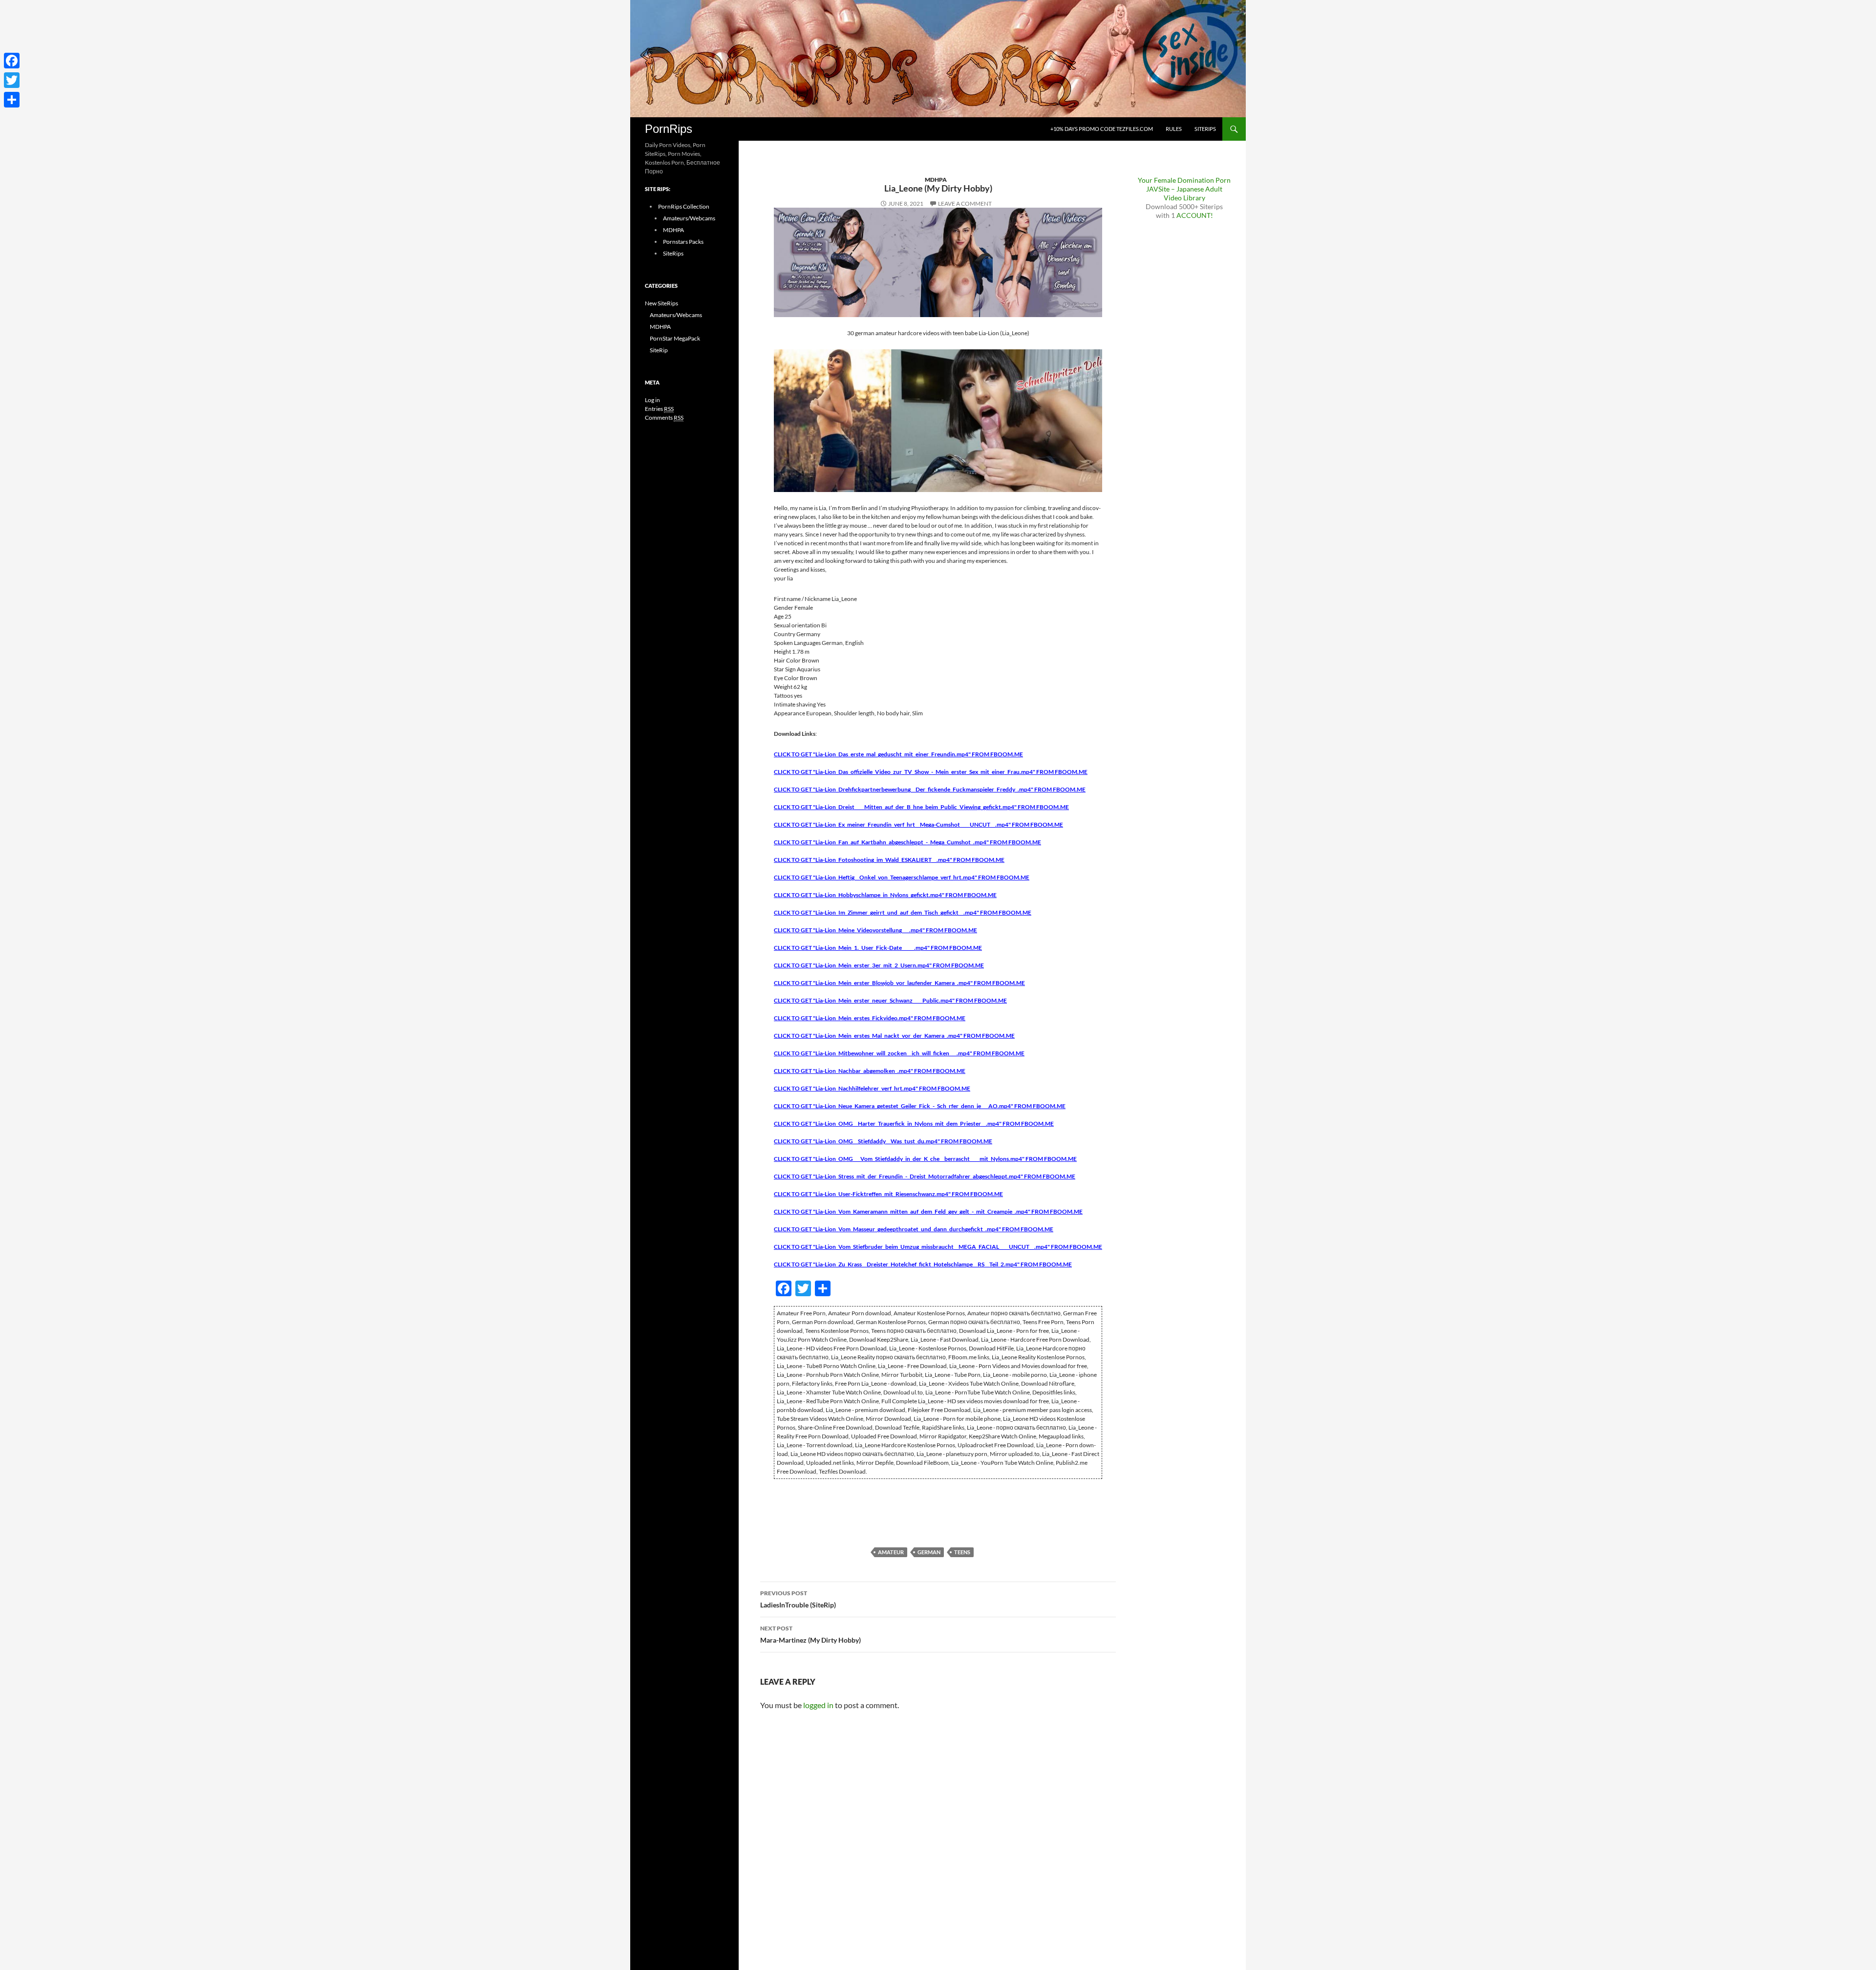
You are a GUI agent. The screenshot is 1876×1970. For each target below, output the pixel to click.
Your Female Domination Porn (1184, 180)
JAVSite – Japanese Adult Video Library (1184, 193)
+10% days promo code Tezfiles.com (1102, 129)
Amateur (891, 1552)
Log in (652, 400)
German (929, 1552)
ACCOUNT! (1195, 215)
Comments (664, 418)
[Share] (12, 100)
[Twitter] (12, 80)
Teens (962, 1552)
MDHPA (936, 180)
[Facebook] (12, 61)
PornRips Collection (684, 206)
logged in (818, 1705)
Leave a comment (965, 203)
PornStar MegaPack (675, 338)
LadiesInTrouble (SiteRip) (798, 1599)
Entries (659, 409)
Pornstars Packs (683, 242)
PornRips (669, 129)
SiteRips (1205, 129)
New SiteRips (661, 303)
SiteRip (659, 350)
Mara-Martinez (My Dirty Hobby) (810, 1634)
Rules (1174, 129)
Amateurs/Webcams (689, 218)
